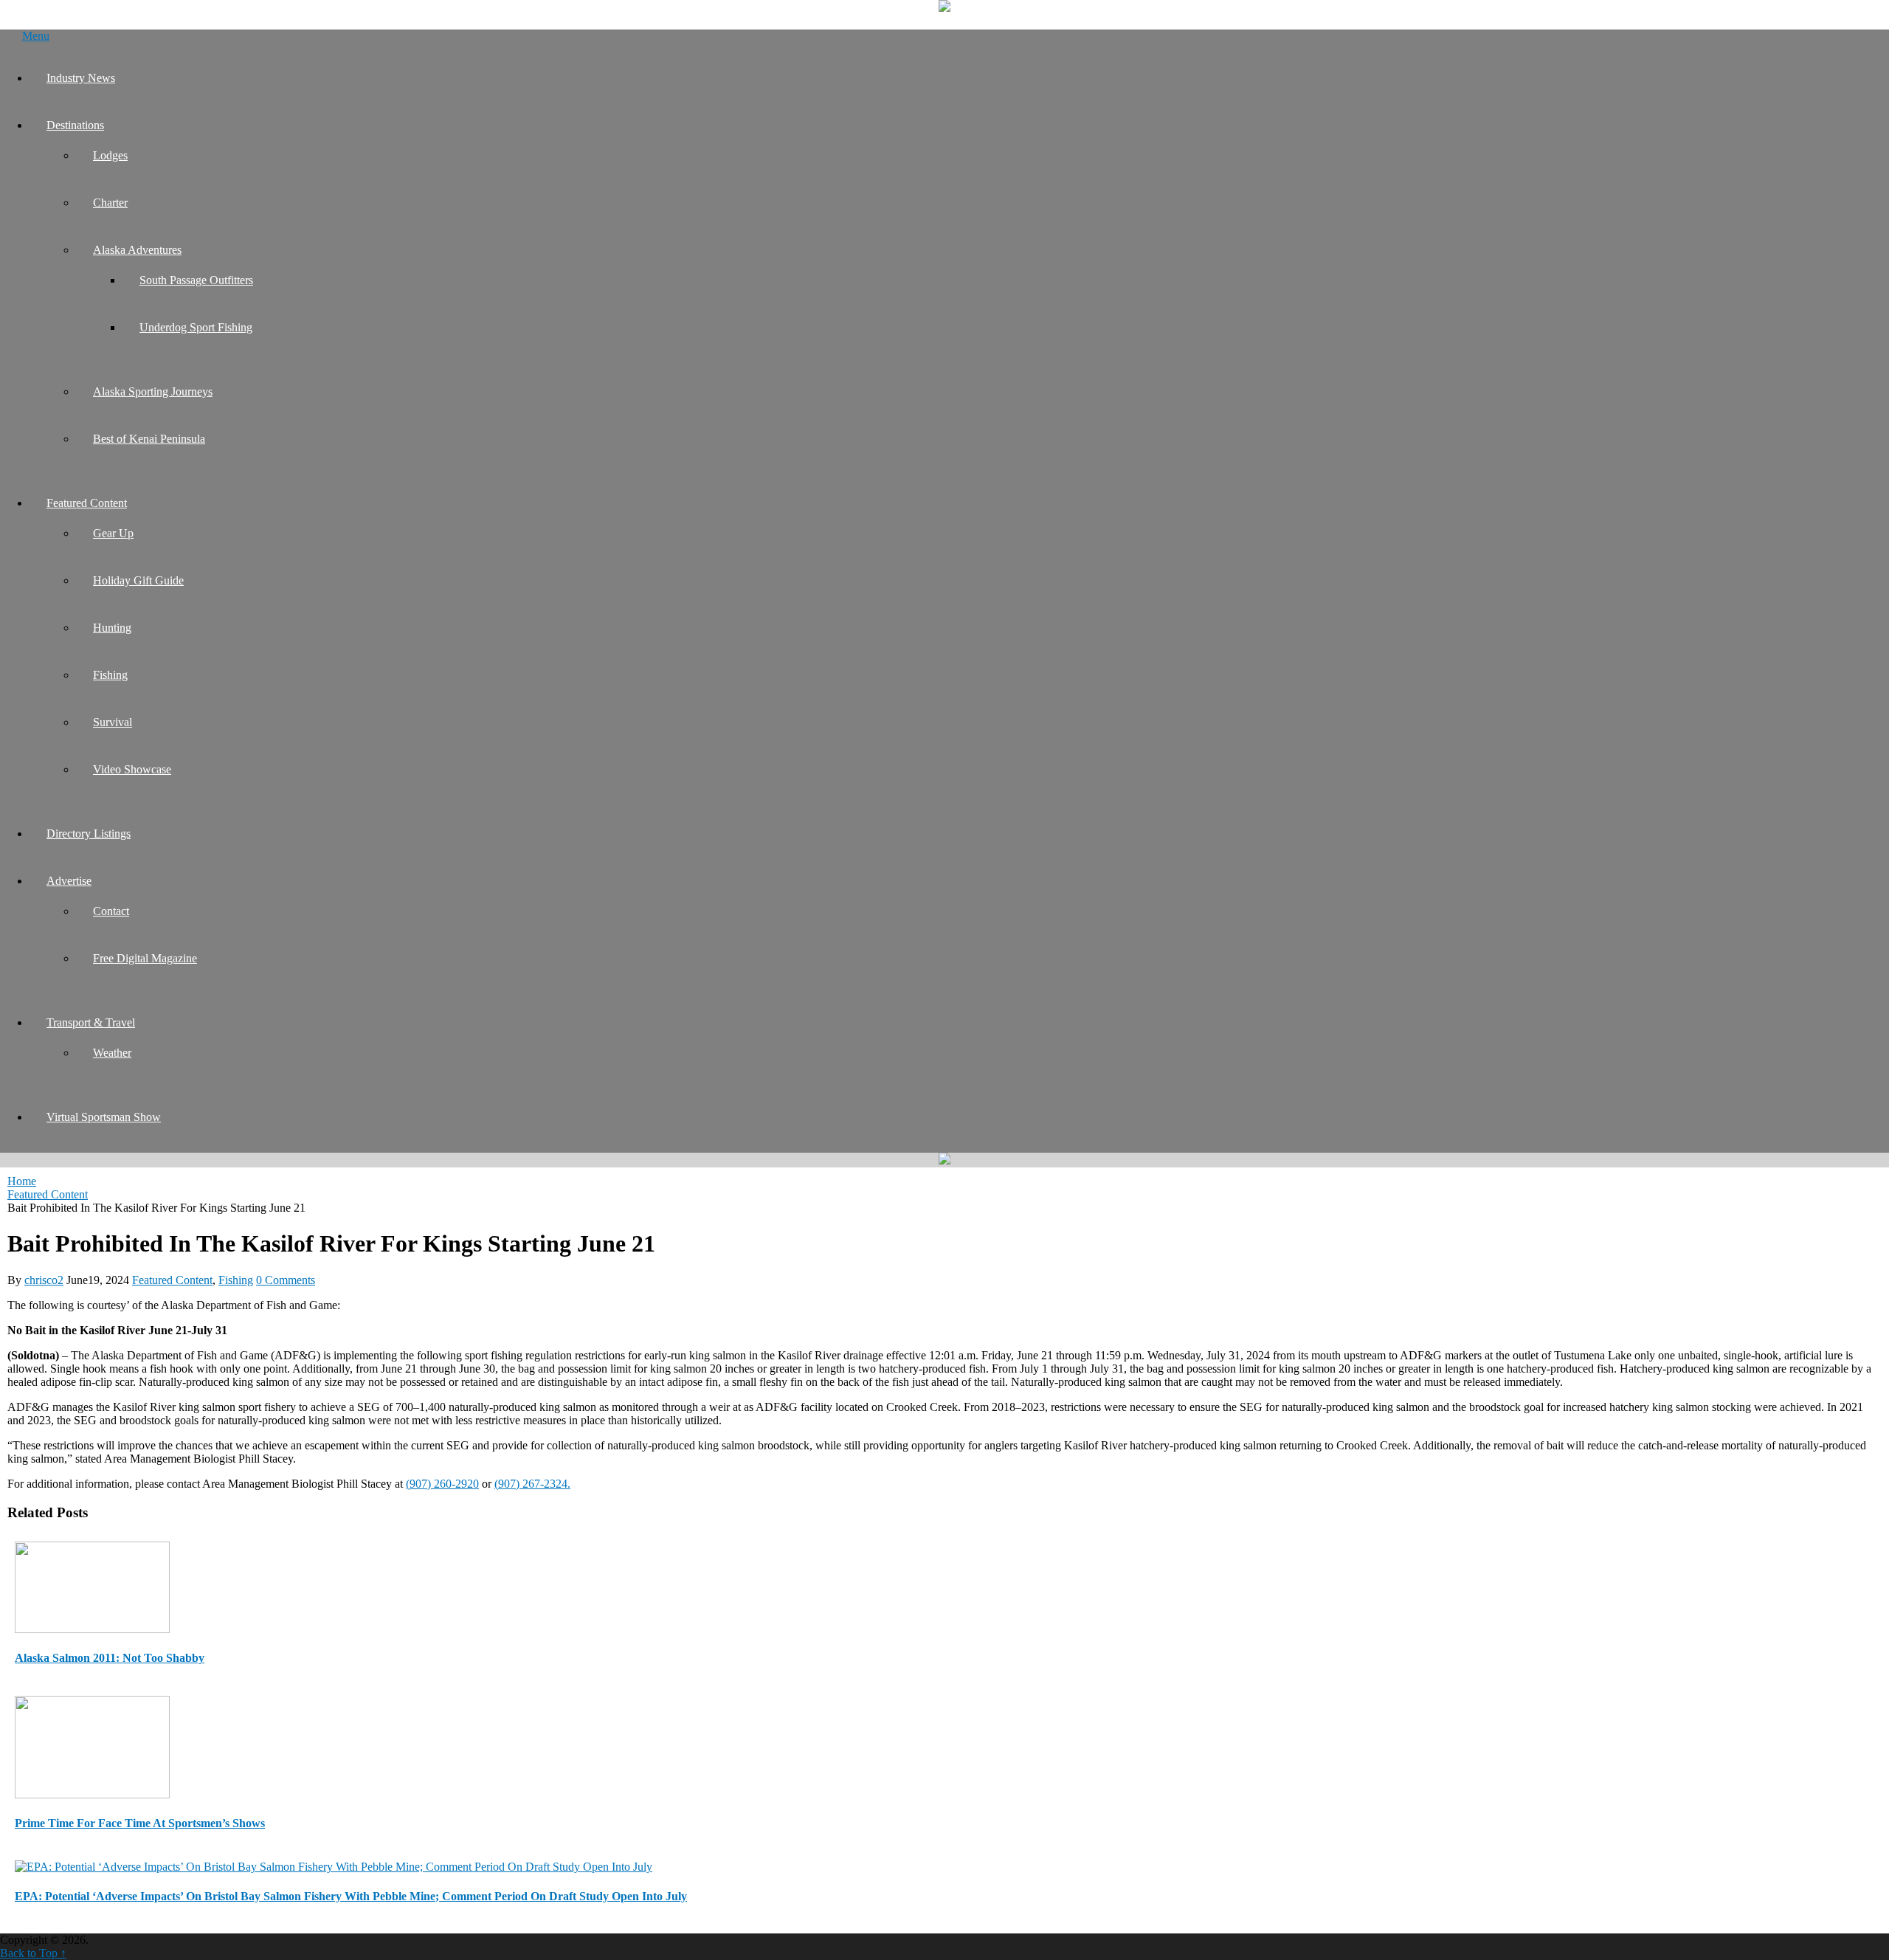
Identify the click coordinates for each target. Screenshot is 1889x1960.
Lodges (110, 155)
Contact (111, 911)
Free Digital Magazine (145, 958)
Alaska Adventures (137, 250)
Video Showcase (132, 769)
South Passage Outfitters (196, 280)
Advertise (69, 881)
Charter (110, 203)
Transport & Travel (91, 1022)
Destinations (75, 125)
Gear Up (113, 533)
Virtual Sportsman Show (104, 1117)
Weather (112, 1053)
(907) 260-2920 (442, 1484)
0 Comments (286, 1280)
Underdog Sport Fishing (196, 327)
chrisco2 (44, 1280)
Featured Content (87, 503)
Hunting (112, 628)
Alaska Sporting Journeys (153, 391)
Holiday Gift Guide (138, 580)
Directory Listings (89, 834)
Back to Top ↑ (33, 1953)
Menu (36, 36)
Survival (113, 722)
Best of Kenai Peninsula (149, 439)
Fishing (110, 675)
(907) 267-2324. (532, 1484)
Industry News (81, 78)
